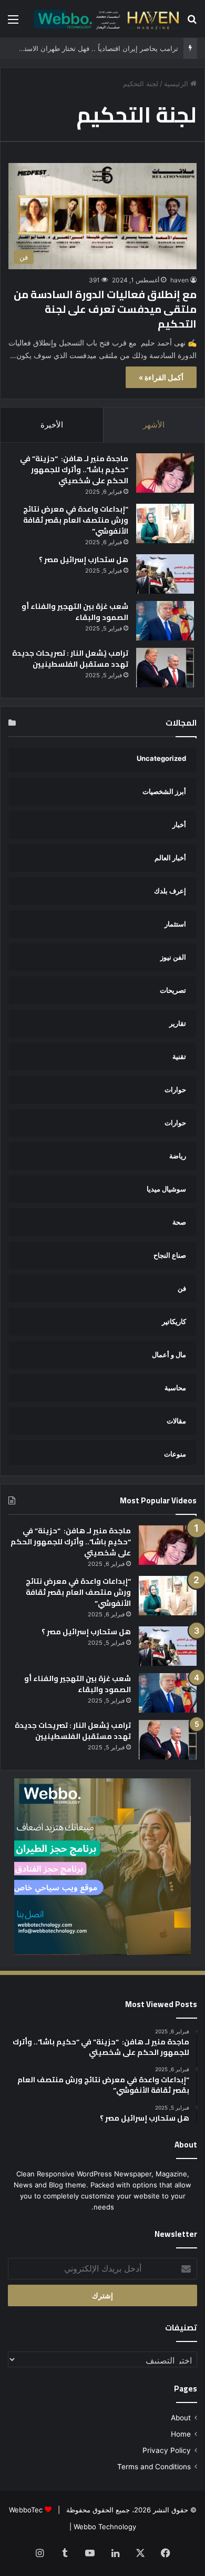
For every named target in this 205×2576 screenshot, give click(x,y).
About (181, 2418)
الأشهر (154, 425)
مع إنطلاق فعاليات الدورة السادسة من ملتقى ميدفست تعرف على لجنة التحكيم (105, 309)
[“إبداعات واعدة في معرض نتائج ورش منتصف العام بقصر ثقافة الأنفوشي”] (165, 523)
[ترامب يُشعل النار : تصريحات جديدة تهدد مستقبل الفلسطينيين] (165, 668)
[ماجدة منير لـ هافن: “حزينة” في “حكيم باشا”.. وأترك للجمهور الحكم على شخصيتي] (165, 473)
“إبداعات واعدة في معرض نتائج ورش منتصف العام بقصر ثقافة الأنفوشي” (76, 520)
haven (180, 280)
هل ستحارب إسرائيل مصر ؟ (84, 559)
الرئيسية (177, 84)
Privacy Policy (167, 2450)
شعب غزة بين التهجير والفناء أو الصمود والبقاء (75, 612)
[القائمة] (13, 23)
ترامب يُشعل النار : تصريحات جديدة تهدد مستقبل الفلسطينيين (70, 659)
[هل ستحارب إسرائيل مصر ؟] (165, 574)
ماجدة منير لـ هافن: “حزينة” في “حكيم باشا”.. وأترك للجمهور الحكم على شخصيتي (74, 470)
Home (181, 2434)
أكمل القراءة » (161, 377)
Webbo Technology (105, 2527)
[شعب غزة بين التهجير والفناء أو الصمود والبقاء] (165, 621)
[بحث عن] (192, 23)
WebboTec (26, 2510)
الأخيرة (52, 425)
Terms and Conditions (154, 2467)
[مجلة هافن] (105, 19)
